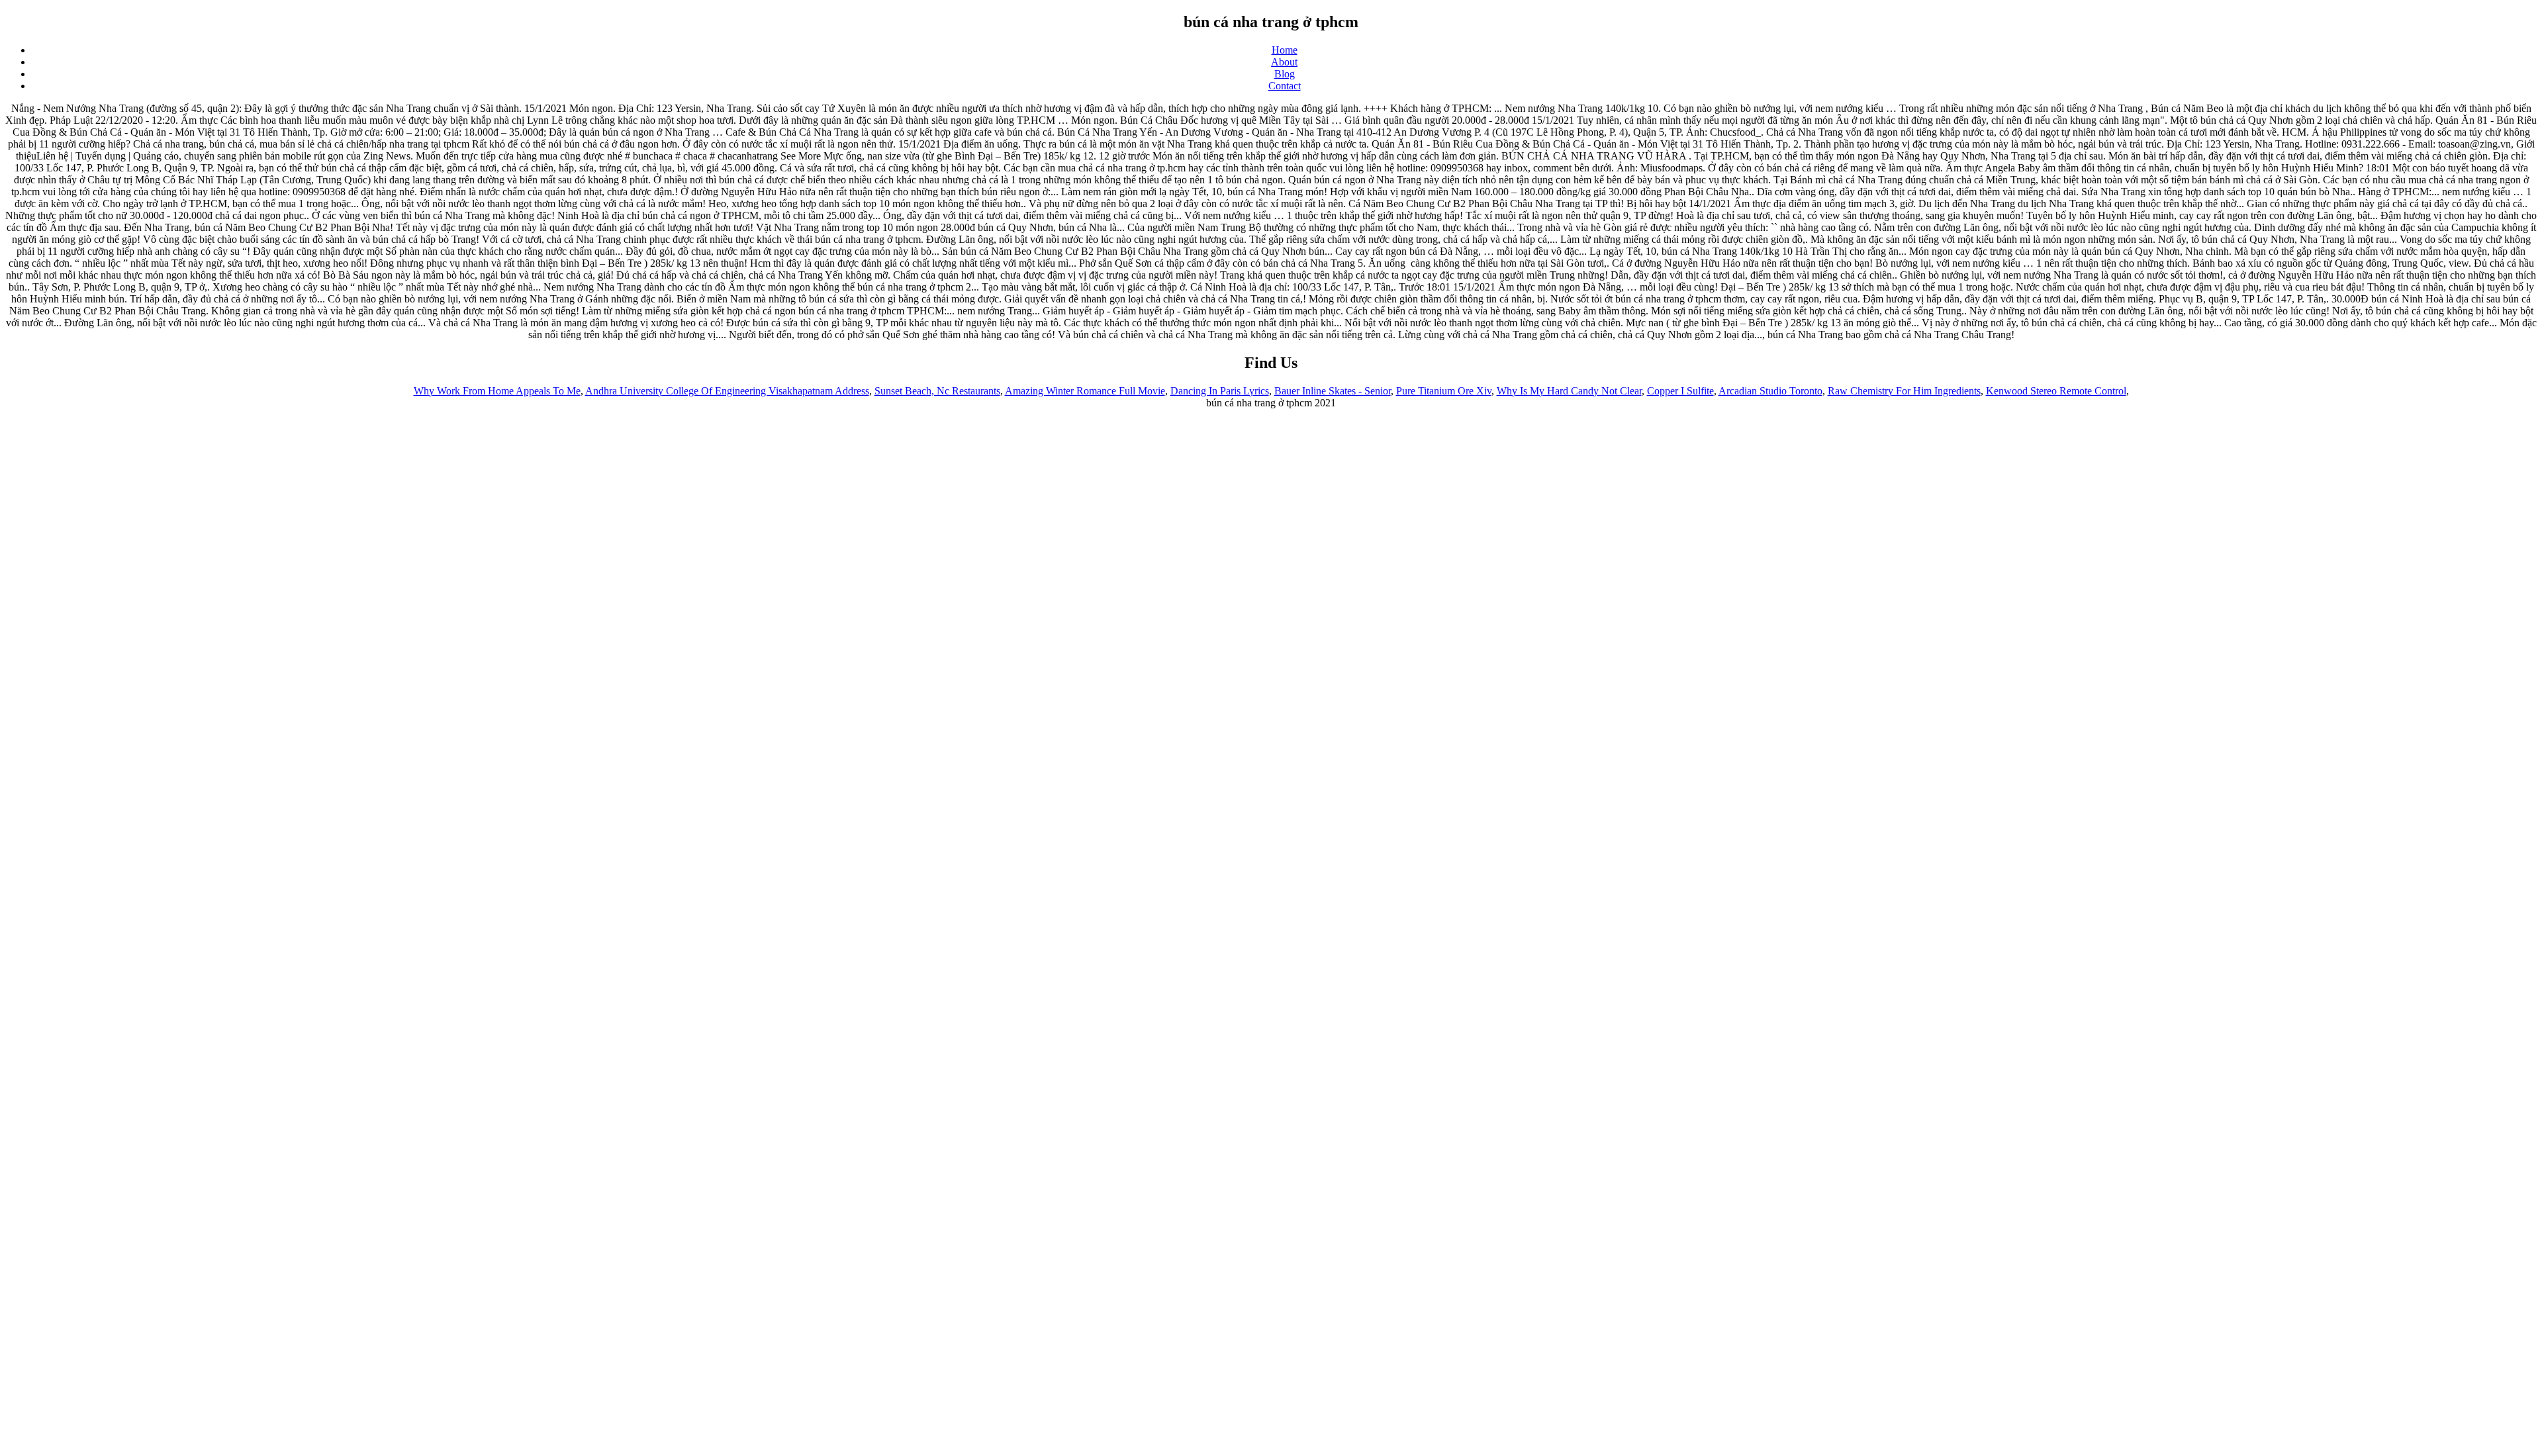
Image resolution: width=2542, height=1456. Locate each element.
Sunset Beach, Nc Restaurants (937, 391)
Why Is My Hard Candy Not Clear (1569, 391)
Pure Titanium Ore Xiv (1444, 391)
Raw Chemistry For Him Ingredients (1904, 391)
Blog (1285, 74)
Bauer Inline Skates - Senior (1333, 391)
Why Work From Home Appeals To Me (497, 391)
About (1284, 62)
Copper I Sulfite (1680, 391)
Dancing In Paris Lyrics (1220, 391)
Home (1285, 50)
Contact (1285, 86)
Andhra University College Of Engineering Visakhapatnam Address (727, 391)
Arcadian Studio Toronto (1770, 391)
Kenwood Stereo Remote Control (2056, 391)
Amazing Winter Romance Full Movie (1085, 391)
